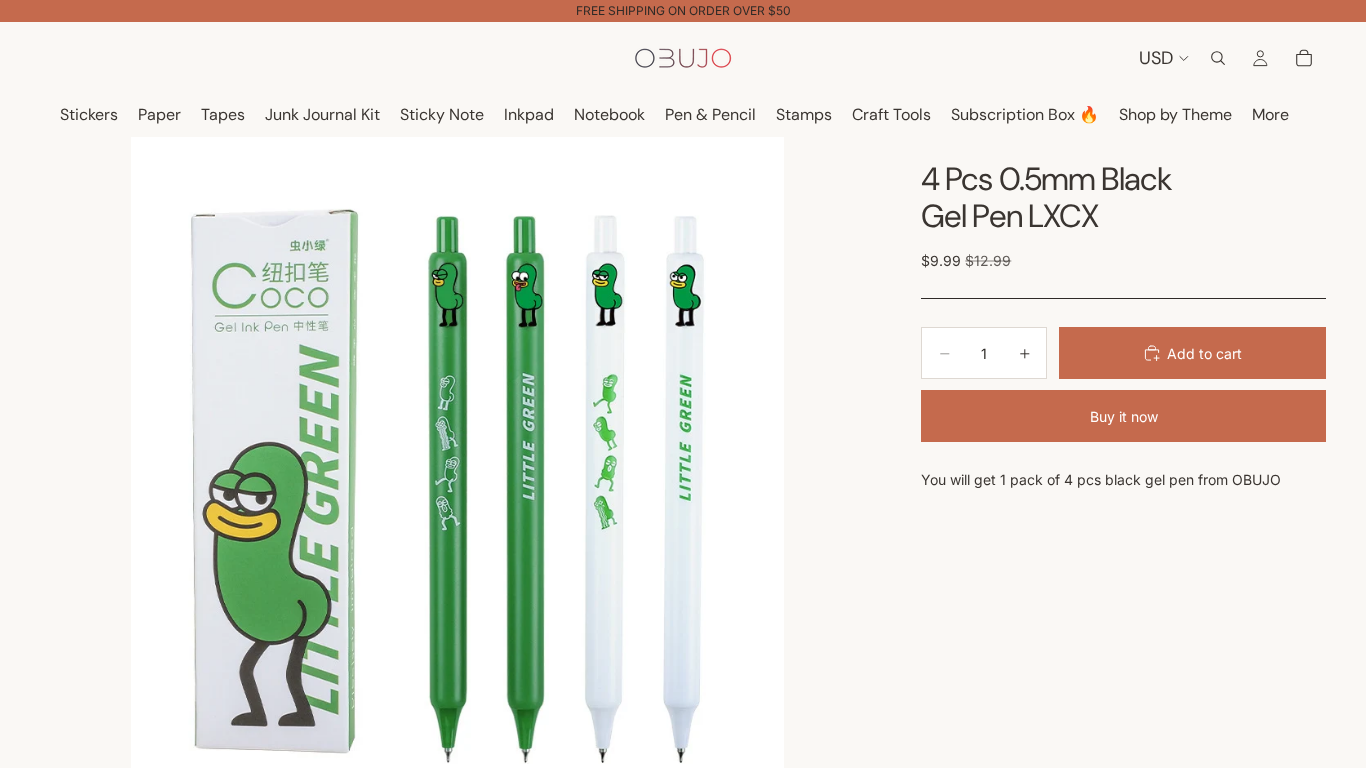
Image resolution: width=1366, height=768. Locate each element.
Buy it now (1124, 416)
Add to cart (1204, 353)
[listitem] (1270, 115)
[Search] (1218, 58)
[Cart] (1304, 58)
